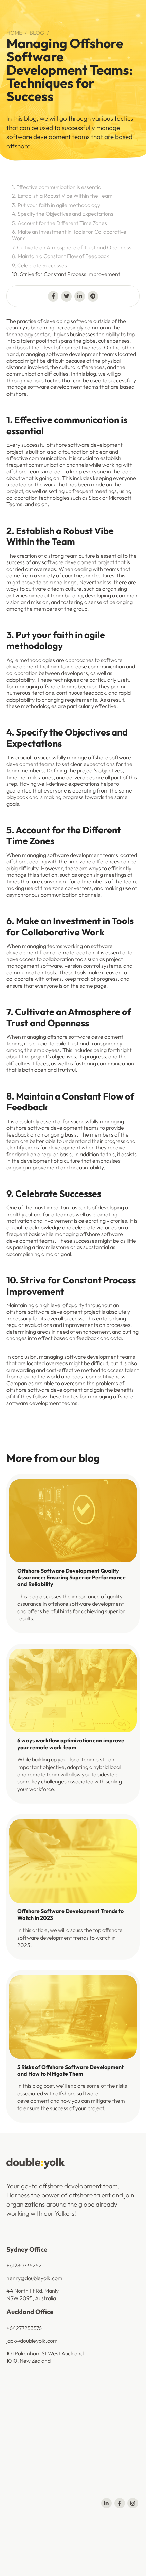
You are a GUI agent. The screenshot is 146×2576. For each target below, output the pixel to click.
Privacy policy (55, 2549)
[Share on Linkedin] (80, 296)
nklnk (39, 2561)
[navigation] (36, 2163)
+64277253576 (24, 2328)
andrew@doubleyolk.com (36, 2466)
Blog (37, 33)
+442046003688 (28, 2390)
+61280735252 (24, 2265)
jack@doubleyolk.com (32, 2341)
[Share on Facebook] (53, 296)
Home (14, 33)
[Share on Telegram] (93, 296)
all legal (82, 2549)
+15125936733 (23, 2453)
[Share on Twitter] (66, 296)
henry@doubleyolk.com (34, 2278)
